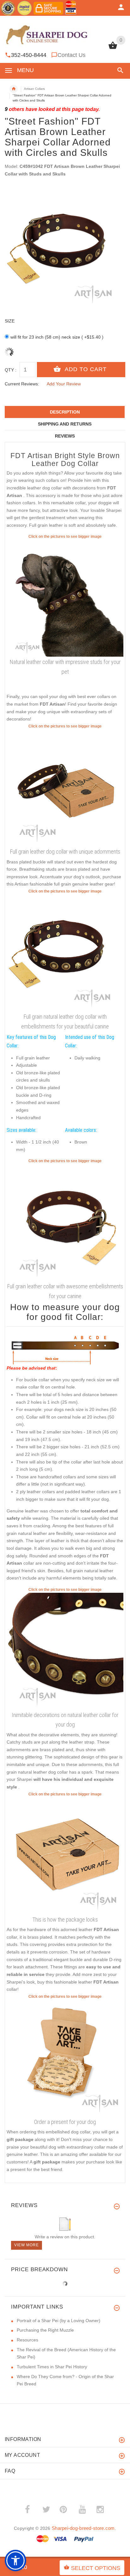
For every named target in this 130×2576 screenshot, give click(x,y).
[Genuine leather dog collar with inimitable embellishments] (65, 1222)
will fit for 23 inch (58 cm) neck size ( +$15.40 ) (57, 337)
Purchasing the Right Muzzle (45, 2330)
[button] (119, 70)
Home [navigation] (14, 89)
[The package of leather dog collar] (65, 1855)
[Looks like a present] (65, 2058)
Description (65, 412)
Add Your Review (64, 384)
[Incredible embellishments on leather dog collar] (65, 788)
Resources (27, 2340)
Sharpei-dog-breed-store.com (83, 2528)
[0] (113, 48)
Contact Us (71, 55)
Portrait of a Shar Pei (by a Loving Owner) (59, 2321)
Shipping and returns (65, 424)
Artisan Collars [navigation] (34, 89)
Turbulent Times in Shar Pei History (52, 2367)
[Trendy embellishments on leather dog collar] (65, 953)
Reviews (65, 436)
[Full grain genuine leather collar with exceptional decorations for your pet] (65, 598)
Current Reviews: (22, 384)
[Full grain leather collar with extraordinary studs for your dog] (65, 1651)
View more (27, 2245)
